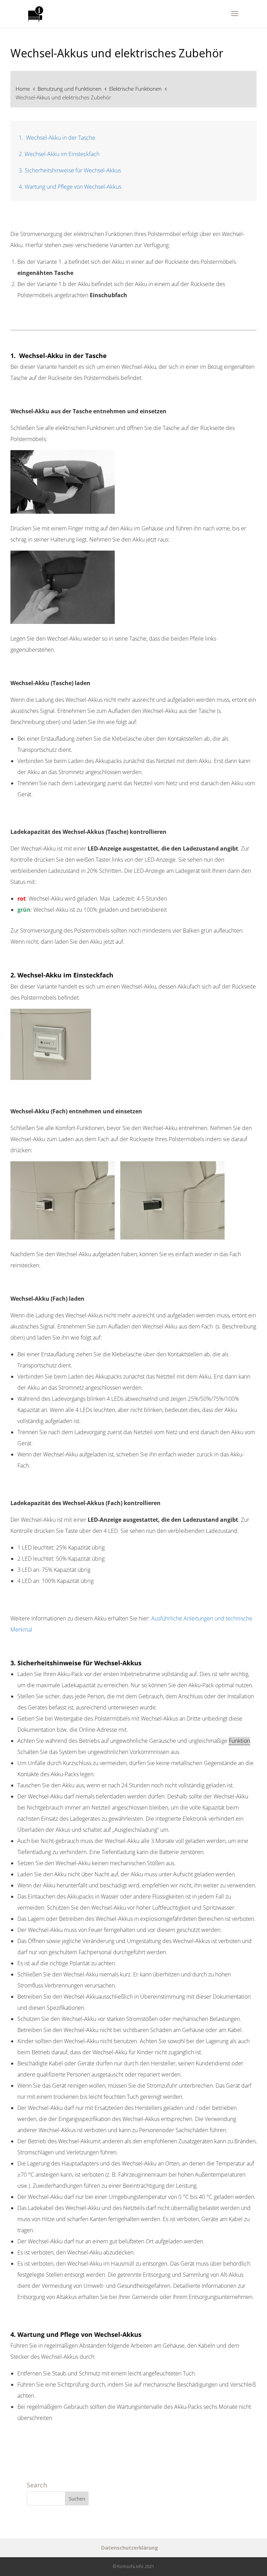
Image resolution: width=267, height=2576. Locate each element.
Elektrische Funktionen (136, 89)
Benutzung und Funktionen (70, 89)
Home (23, 89)
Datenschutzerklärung (130, 2547)
